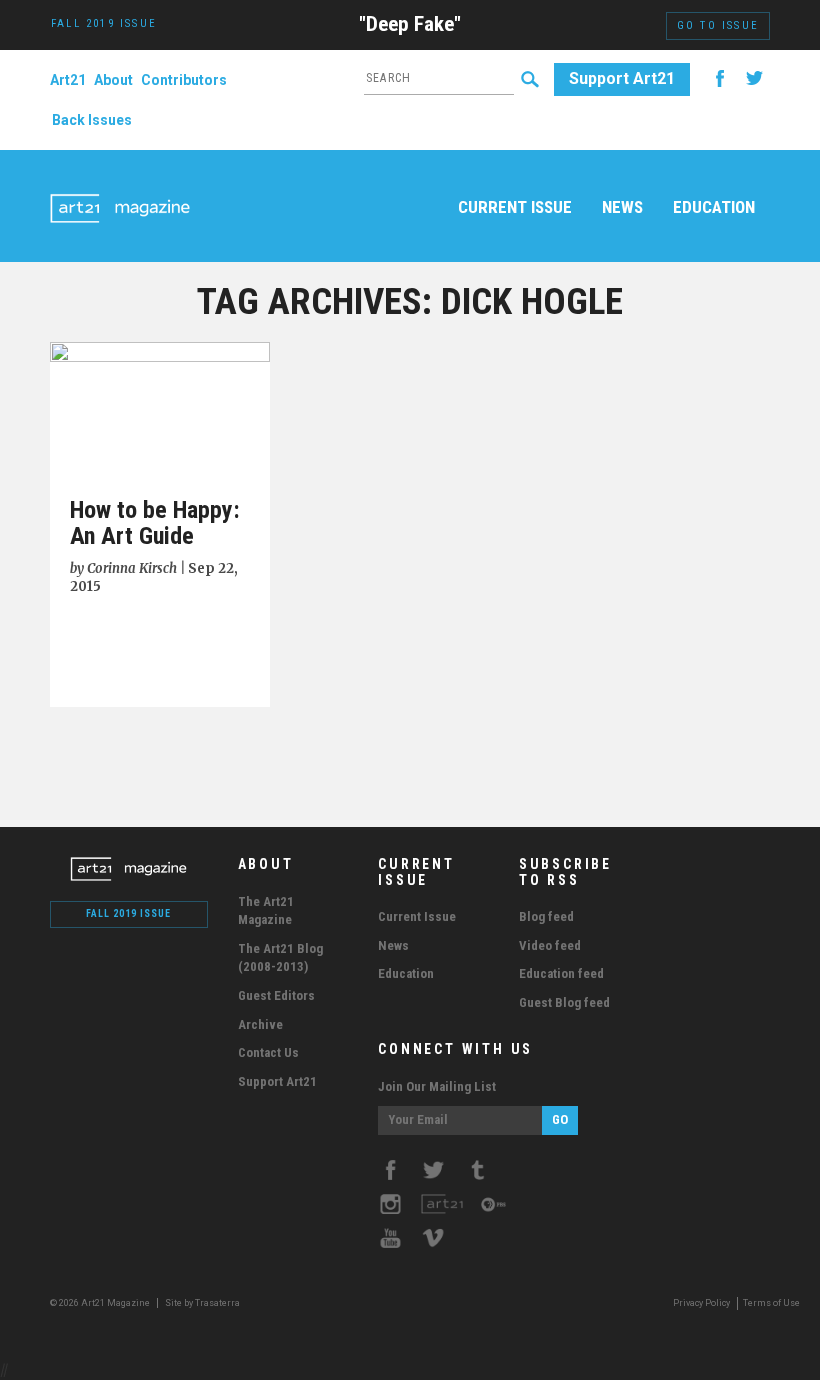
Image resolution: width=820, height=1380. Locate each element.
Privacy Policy (701, 1303)
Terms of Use (771, 1303)
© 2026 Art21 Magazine (101, 1303)
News (622, 207)
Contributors (184, 80)
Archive (260, 1024)
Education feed (561, 973)
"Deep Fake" (410, 24)
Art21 (68, 80)
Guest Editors (276, 995)
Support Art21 (622, 78)
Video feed (550, 945)
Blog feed (546, 916)
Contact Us (268, 1052)
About (113, 80)
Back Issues (92, 120)
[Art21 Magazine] (120, 185)
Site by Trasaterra (202, 1303)
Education (714, 207)
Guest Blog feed (564, 1002)
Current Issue (515, 207)
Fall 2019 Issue (128, 913)
